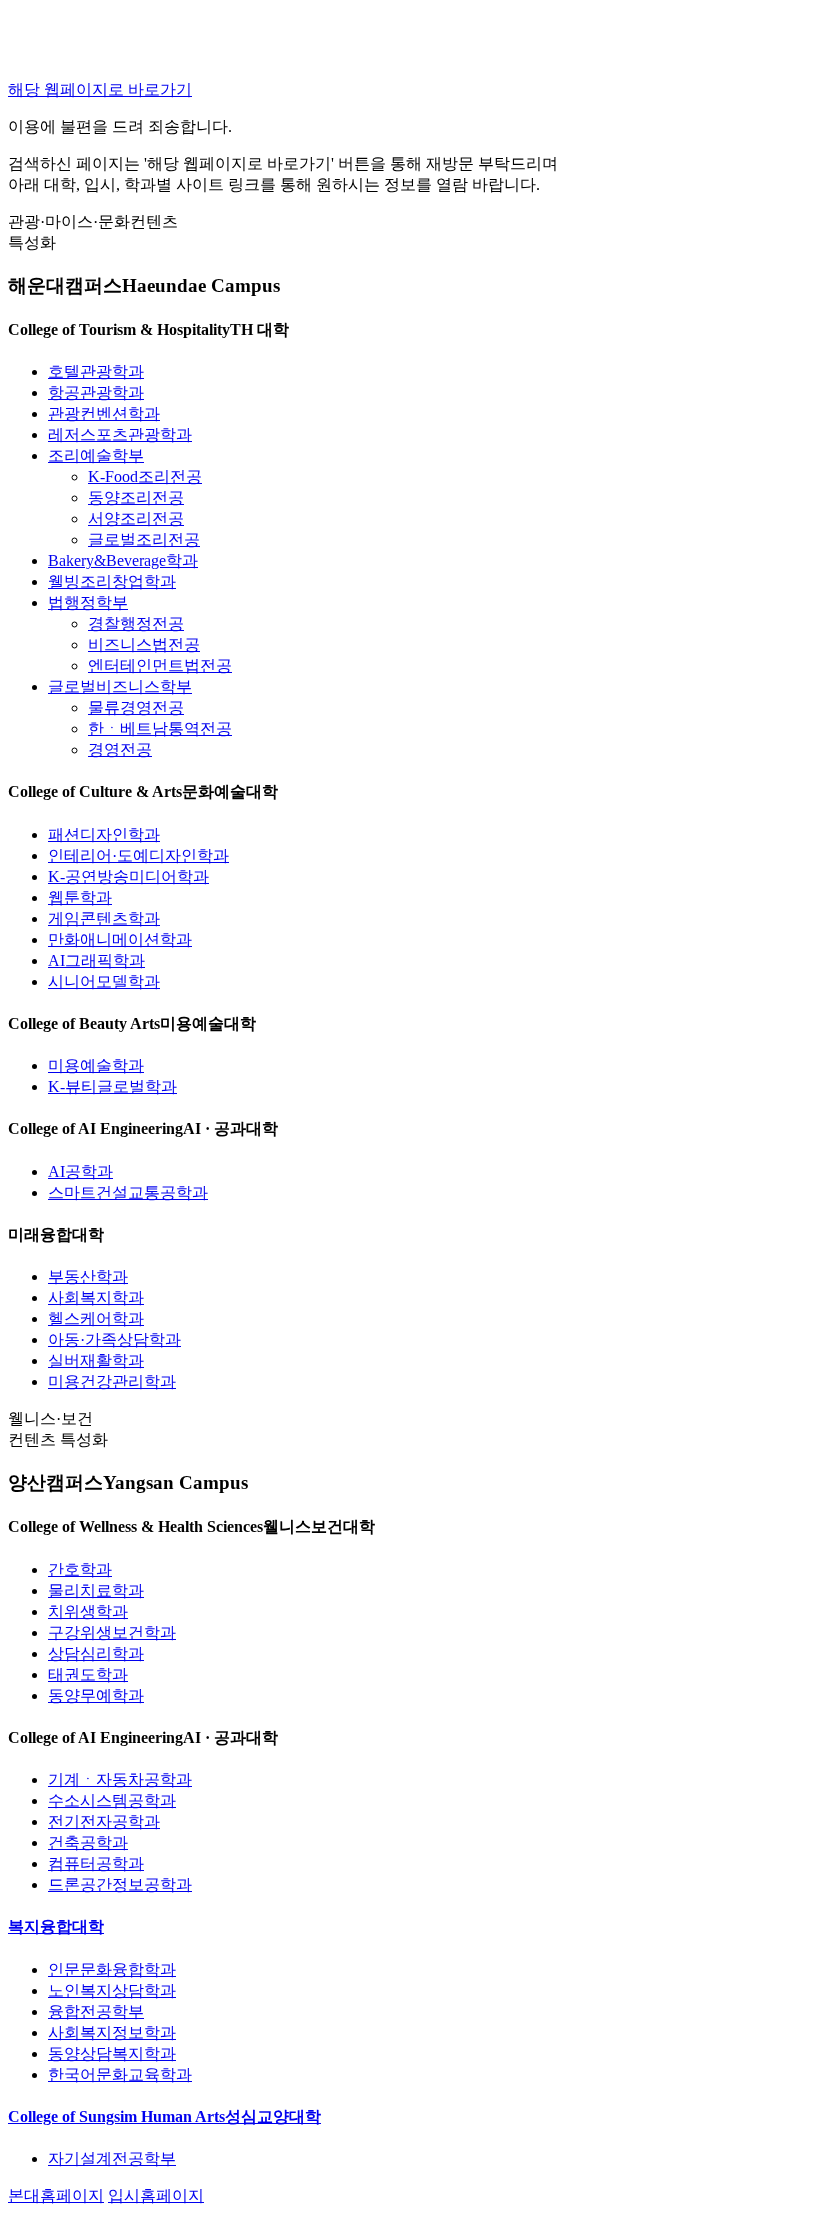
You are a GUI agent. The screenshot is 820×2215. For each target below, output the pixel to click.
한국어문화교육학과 (120, 2074)
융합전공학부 (96, 2011)
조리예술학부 (96, 455)
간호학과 (80, 1569)
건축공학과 (88, 1842)
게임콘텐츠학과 (104, 918)
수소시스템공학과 (112, 1800)
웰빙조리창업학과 (112, 581)
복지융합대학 (56, 1926)
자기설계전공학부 (112, 2158)
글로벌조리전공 (144, 539)
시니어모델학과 (104, 981)
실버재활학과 (96, 1360)
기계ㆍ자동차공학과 (120, 1779)
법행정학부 (88, 602)
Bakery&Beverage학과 (123, 560)
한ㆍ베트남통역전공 (160, 728)
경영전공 (120, 749)
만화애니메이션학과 (120, 939)
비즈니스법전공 (144, 644)
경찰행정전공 (136, 623)
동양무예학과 (96, 1695)
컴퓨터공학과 (96, 1863)
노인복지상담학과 (112, 1990)
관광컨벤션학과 (104, 413)
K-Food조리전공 (145, 476)
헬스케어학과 (96, 1318)
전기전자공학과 (104, 1821)
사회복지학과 (96, 1297)
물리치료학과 (96, 1590)
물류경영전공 (136, 707)
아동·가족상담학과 (114, 1339)
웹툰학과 (80, 897)
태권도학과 (88, 1674)
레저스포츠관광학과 (120, 434)
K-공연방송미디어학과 (128, 876)
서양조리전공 (136, 518)
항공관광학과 (96, 392)
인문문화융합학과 (112, 1969)
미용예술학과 (96, 1065)
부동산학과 (88, 1276)
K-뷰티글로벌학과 (112, 1086)
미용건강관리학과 (112, 1381)
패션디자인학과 (104, 834)
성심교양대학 (164, 2116)
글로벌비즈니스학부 (120, 686)
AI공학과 (80, 1171)
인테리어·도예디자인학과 (138, 855)
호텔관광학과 (96, 371)
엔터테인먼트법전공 (160, 665)
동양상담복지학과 (112, 2053)
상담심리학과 (96, 1653)
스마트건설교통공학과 (128, 1192)
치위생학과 (88, 1611)
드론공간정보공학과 (120, 1884)
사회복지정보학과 (112, 2032)
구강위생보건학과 (112, 1632)
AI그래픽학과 (96, 960)
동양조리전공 (136, 497)
